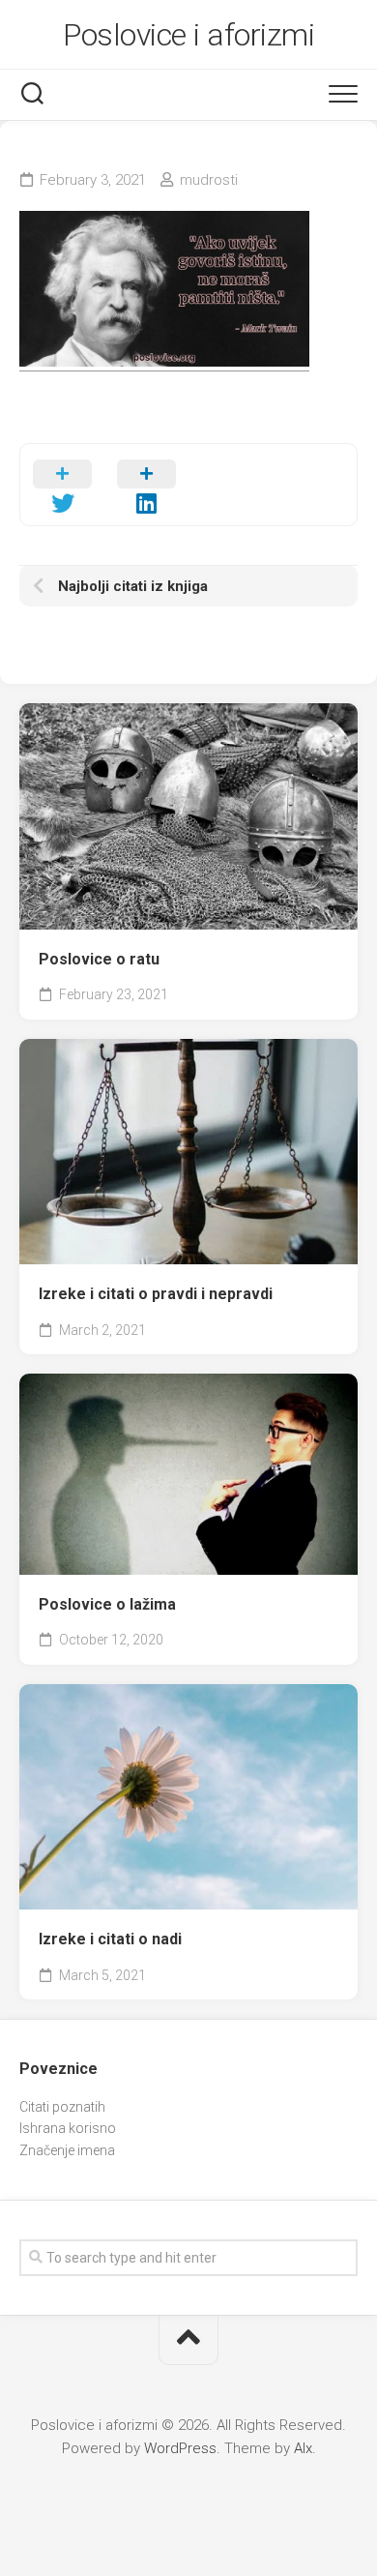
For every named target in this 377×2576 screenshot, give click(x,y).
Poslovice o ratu (99, 959)
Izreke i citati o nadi (110, 1939)
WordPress (180, 2448)
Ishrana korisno (68, 2128)
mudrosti (209, 180)
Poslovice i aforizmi (188, 35)
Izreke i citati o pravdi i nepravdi (156, 1294)
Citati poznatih (62, 2107)
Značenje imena (67, 2150)
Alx (303, 2448)
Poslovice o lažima (107, 1604)
